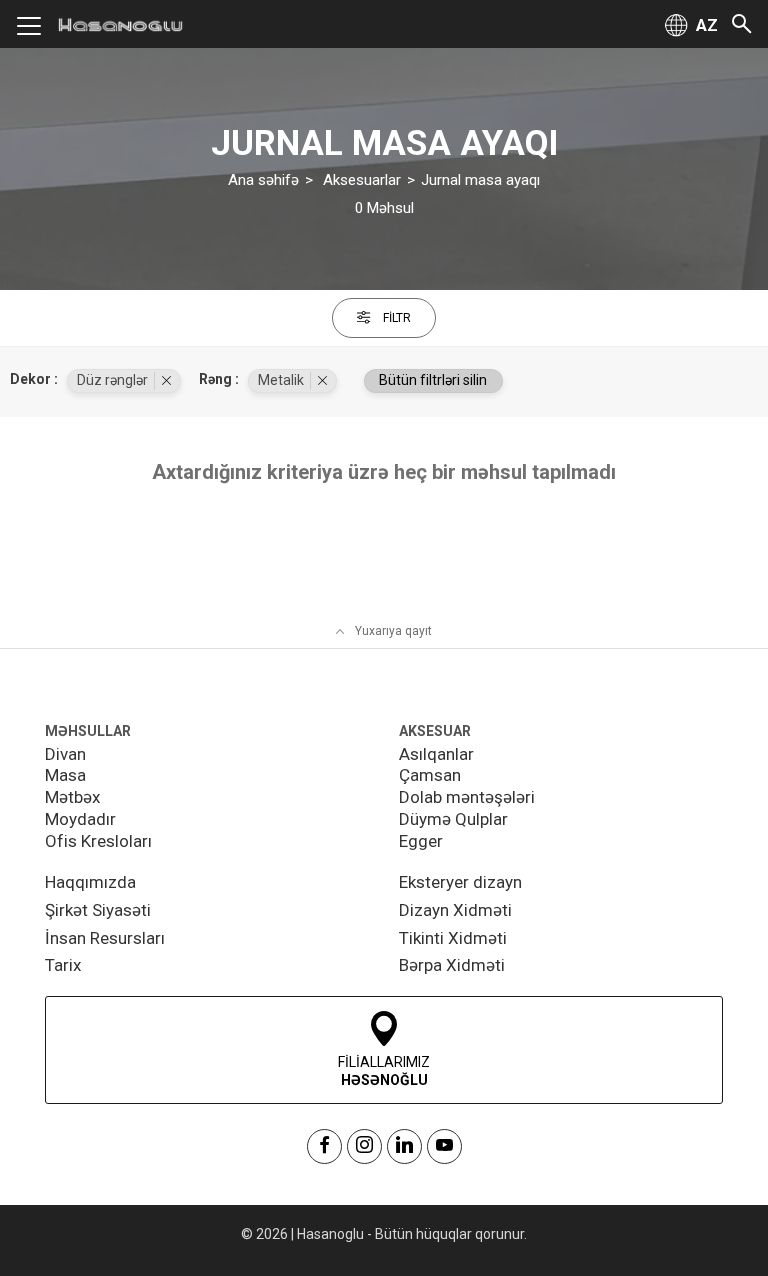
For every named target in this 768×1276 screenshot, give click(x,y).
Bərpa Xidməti (452, 965)
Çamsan (430, 775)
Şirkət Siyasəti (98, 910)
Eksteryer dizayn (460, 882)
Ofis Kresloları (98, 841)
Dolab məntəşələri (467, 797)
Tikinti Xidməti (453, 938)
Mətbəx (72, 797)
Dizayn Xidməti (455, 910)
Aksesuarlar (362, 180)
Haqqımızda (90, 882)
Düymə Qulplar (453, 819)
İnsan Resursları (105, 938)
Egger (421, 841)
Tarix (63, 965)
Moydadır (80, 819)
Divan (65, 754)
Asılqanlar (436, 754)
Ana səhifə (263, 180)
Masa (65, 775)
